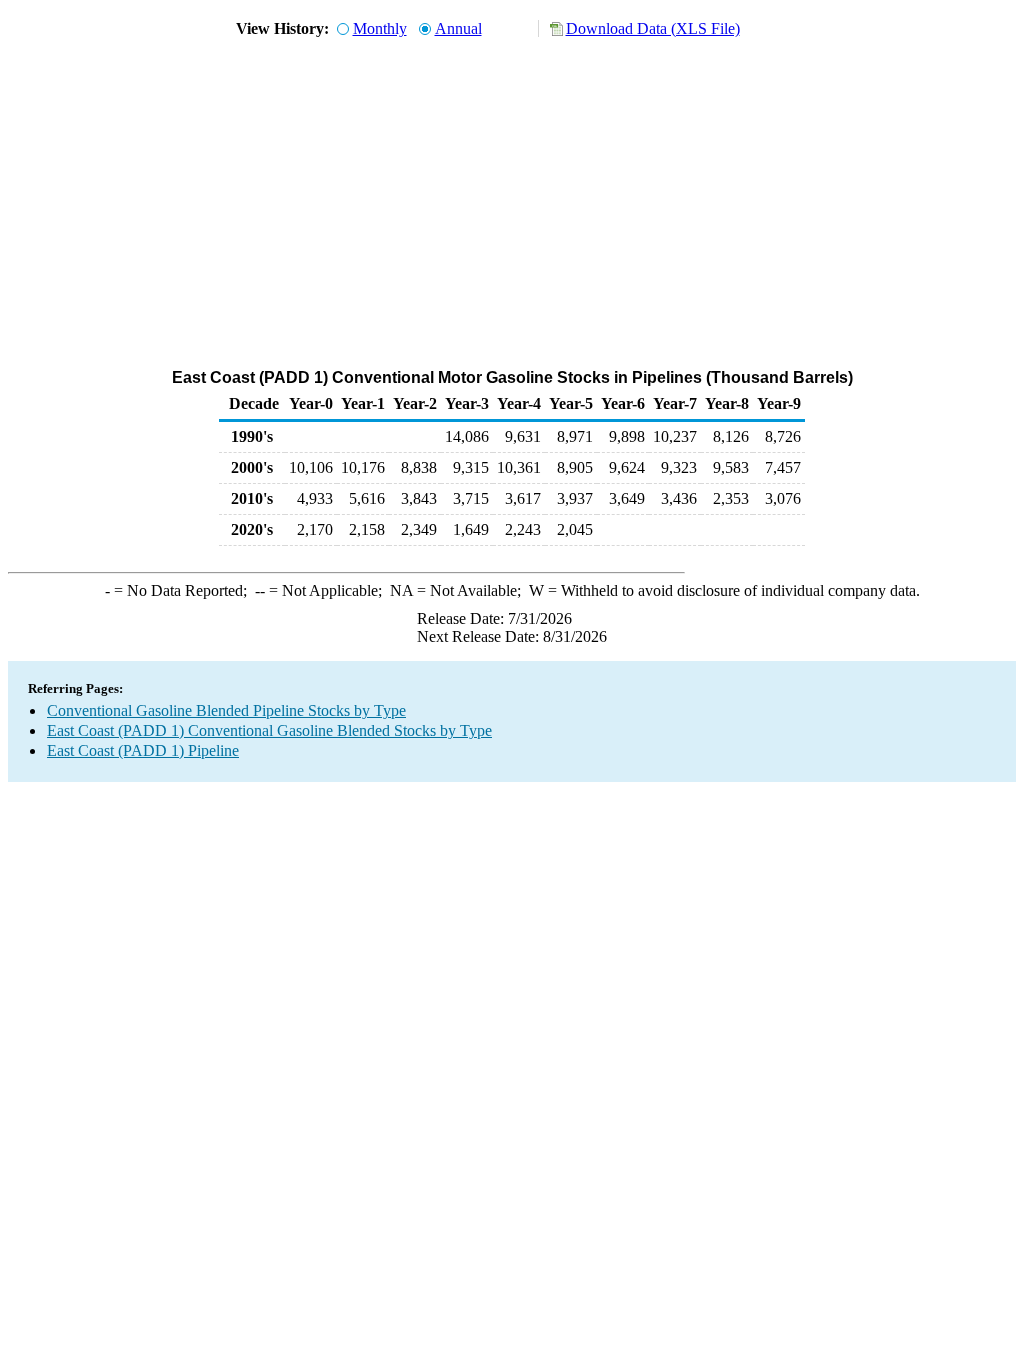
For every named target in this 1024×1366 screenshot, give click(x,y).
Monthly (380, 28)
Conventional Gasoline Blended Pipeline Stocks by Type (226, 710)
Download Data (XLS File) (653, 28)
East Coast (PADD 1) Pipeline (143, 750)
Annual (458, 28)
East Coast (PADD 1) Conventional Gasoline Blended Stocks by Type (269, 730)
